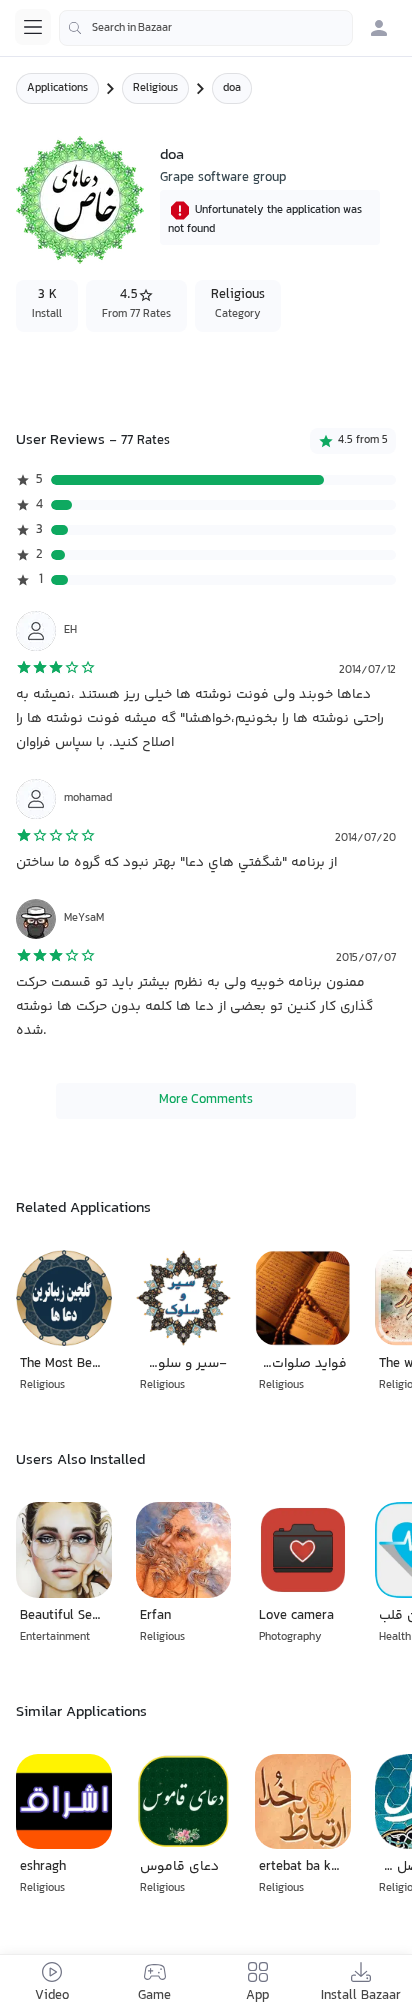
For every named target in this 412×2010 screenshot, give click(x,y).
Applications (57, 88)
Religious (155, 88)
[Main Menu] (33, 27)
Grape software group (223, 178)
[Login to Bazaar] (379, 28)
